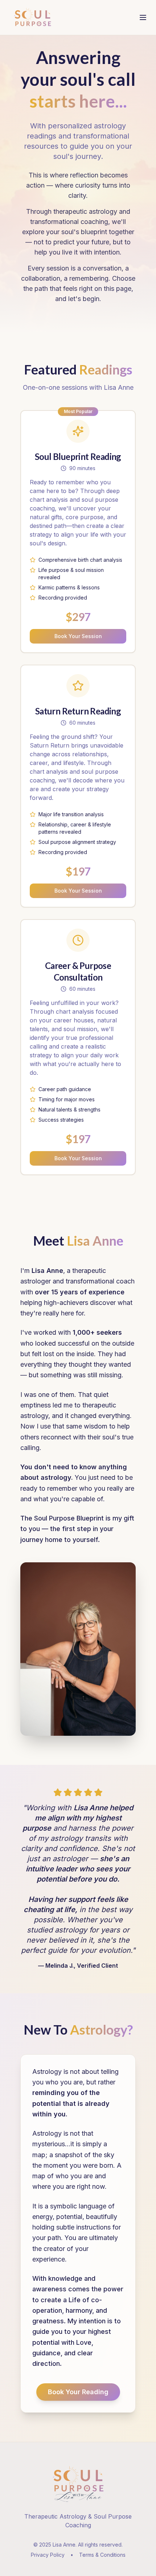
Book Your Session (78, 636)
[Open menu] (143, 17)
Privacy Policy (48, 2555)
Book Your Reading (78, 2392)
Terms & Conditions (102, 2555)
